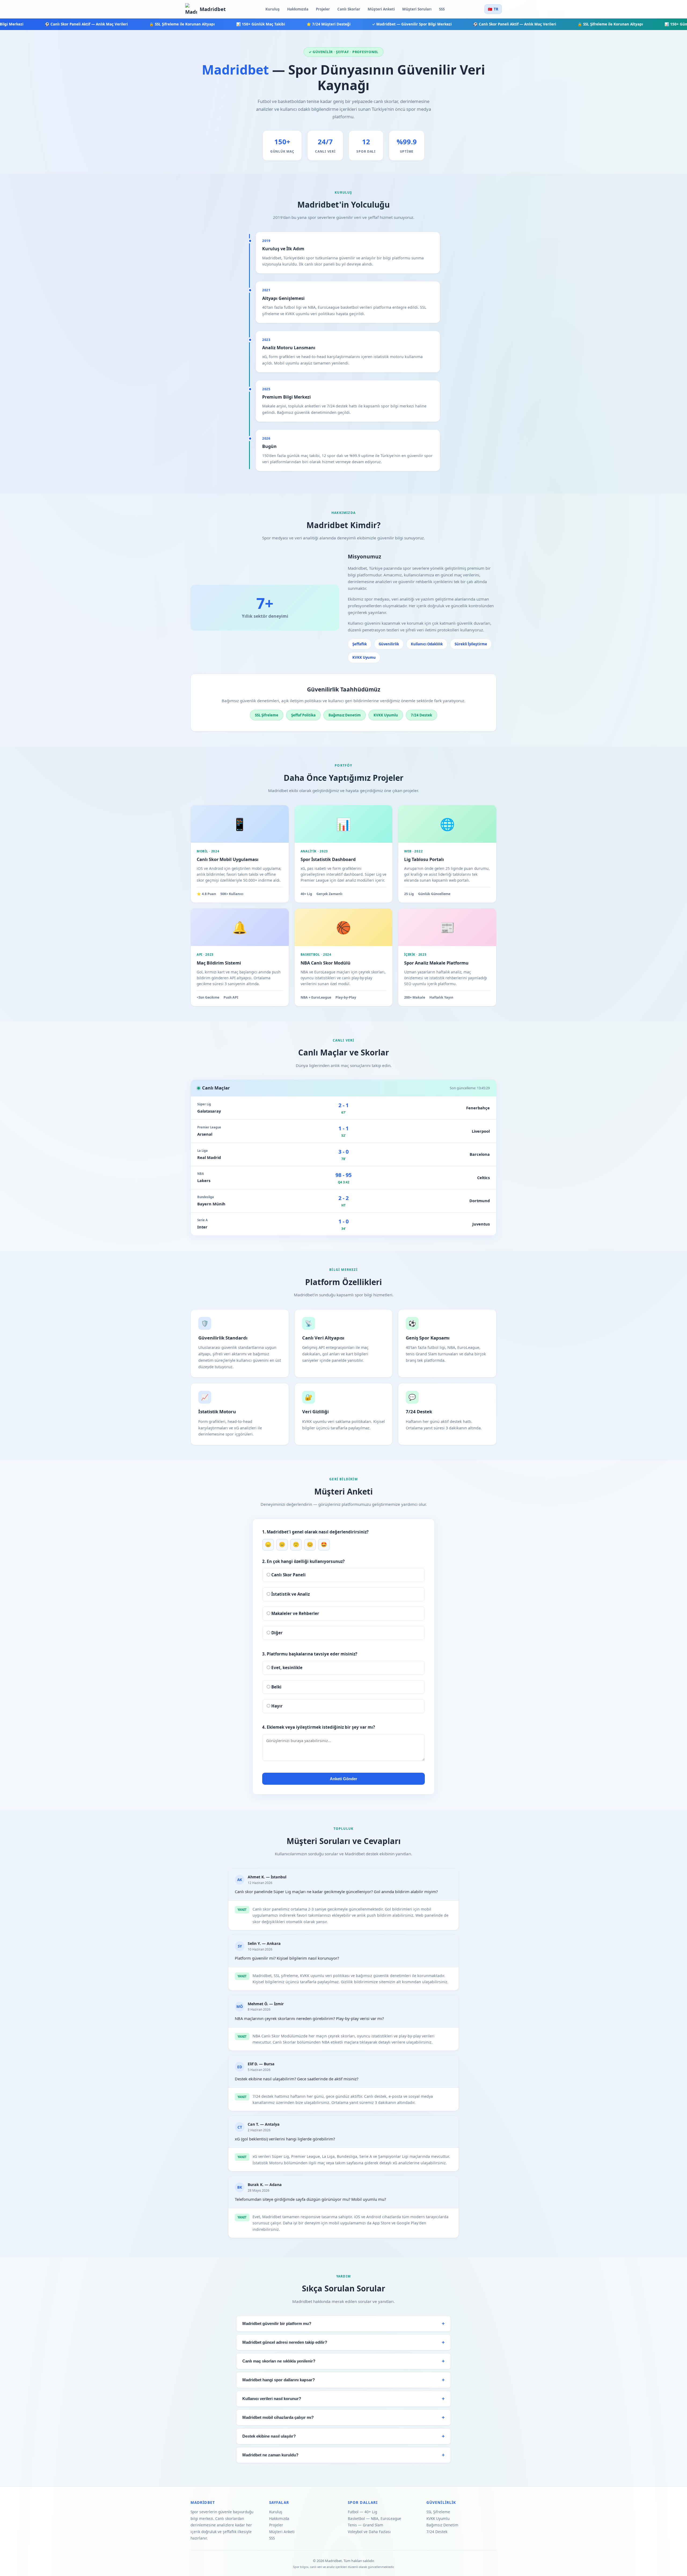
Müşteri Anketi (381, 9)
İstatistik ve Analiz (290, 1594)
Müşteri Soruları (417, 9)
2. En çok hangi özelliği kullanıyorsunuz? (303, 1561)
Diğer (276, 1633)
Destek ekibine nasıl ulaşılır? (269, 2436)
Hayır (276, 1706)
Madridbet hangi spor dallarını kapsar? (279, 2380)
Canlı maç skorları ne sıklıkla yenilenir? (279, 2361)
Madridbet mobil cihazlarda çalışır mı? (278, 2417)
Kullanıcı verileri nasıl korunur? (272, 2399)
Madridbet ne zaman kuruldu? (270, 2455)
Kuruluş (273, 9)
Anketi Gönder (343, 1779)
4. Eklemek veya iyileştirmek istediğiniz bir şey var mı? (319, 1727)
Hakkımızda (298, 9)
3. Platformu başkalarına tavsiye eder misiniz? (310, 1654)
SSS (442, 9)
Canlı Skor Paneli (288, 1575)
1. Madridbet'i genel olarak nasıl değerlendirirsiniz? (315, 1532)
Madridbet (213, 9)
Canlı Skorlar (349, 9)
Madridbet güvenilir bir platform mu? (277, 2324)
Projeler (323, 9)
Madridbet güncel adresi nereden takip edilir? (285, 2342)
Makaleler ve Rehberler (295, 1613)
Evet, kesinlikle (286, 1668)
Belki (276, 1687)
